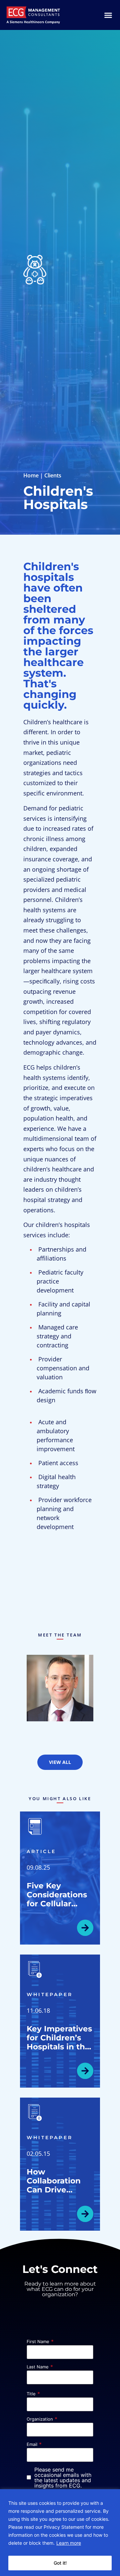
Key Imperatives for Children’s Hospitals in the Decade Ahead (59, 2042)
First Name (38, 2342)
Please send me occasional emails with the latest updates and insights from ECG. (63, 2478)
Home (31, 475)
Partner (60, 1696)
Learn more (69, 2543)
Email (32, 2444)
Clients (53, 475)
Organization (40, 2419)
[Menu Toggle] (108, 15)
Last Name (38, 2367)
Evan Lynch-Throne (60, 1684)
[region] (60, 2533)
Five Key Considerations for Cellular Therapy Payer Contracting (57, 1904)
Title (31, 2394)
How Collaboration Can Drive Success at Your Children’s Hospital (59, 2194)
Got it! (60, 2563)
